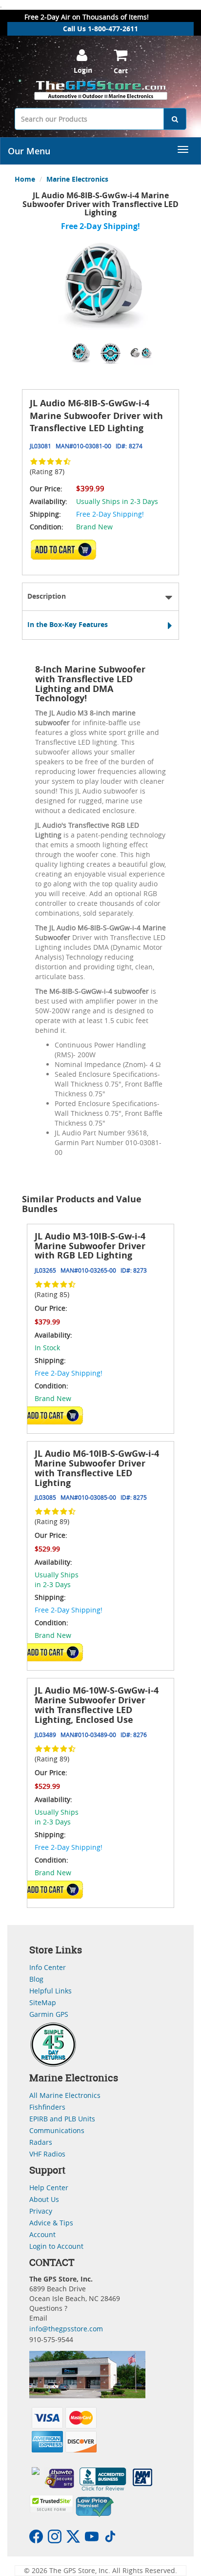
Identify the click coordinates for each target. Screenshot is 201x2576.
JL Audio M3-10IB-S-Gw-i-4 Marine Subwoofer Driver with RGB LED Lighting (90, 1246)
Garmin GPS (49, 2014)
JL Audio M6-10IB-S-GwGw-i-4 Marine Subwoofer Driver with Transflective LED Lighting (97, 1468)
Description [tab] (47, 596)
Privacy (41, 2211)
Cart (121, 71)
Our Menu (29, 151)
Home (25, 179)
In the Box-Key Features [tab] (68, 624)
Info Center (48, 1967)
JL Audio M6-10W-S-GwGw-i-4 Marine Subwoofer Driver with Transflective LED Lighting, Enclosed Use (97, 1705)
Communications (57, 2130)
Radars (41, 2142)
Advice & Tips (51, 2223)
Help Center (49, 2188)
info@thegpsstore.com (66, 2329)
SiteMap (43, 2002)
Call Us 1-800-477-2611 (100, 29)
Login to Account (56, 2246)
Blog (36, 1979)
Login (83, 70)
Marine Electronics (77, 179)
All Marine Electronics (65, 2095)
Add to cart (66, 553)
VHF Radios (47, 2154)
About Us (44, 2199)
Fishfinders (47, 2107)
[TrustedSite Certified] (51, 2504)
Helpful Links (50, 1991)
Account (42, 2234)
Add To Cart (53, 1415)
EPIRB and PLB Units (62, 2119)
